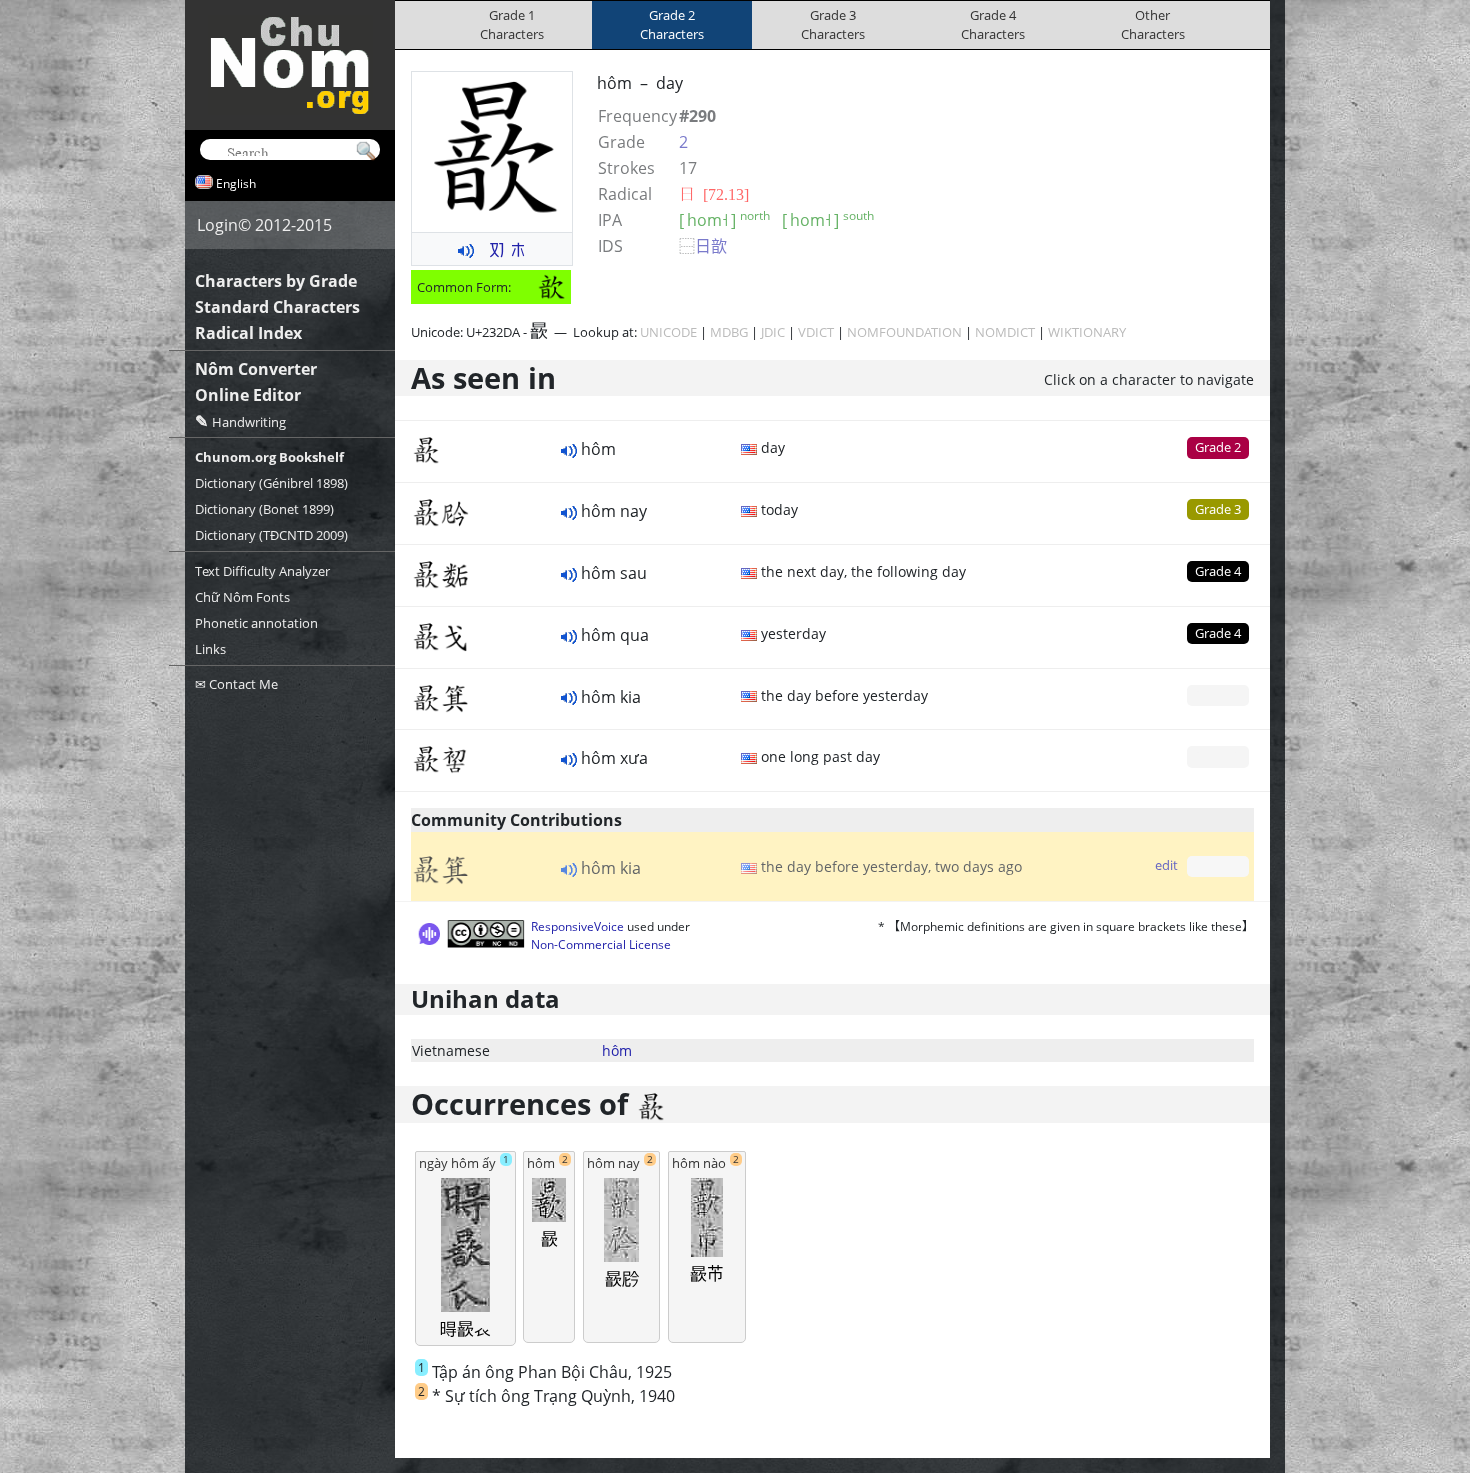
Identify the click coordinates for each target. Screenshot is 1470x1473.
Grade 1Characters (512, 24)
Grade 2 (1218, 447)
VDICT (816, 332)
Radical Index (248, 333)
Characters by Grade (276, 281)
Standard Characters (277, 307)
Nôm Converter (256, 369)
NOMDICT (1005, 332)
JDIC (773, 332)
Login (217, 225)
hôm (617, 1050)
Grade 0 (1218, 695)
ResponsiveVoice (577, 926)
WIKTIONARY (1087, 332)
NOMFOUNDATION (904, 332)
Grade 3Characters (833, 24)
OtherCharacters (1153, 24)
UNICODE (668, 332)
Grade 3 (1218, 509)
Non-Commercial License (601, 944)
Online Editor (248, 395)
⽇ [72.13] (714, 194)
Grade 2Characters (672, 24)
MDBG (729, 332)
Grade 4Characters (993, 24)
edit (1166, 865)
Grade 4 (1218, 571)
